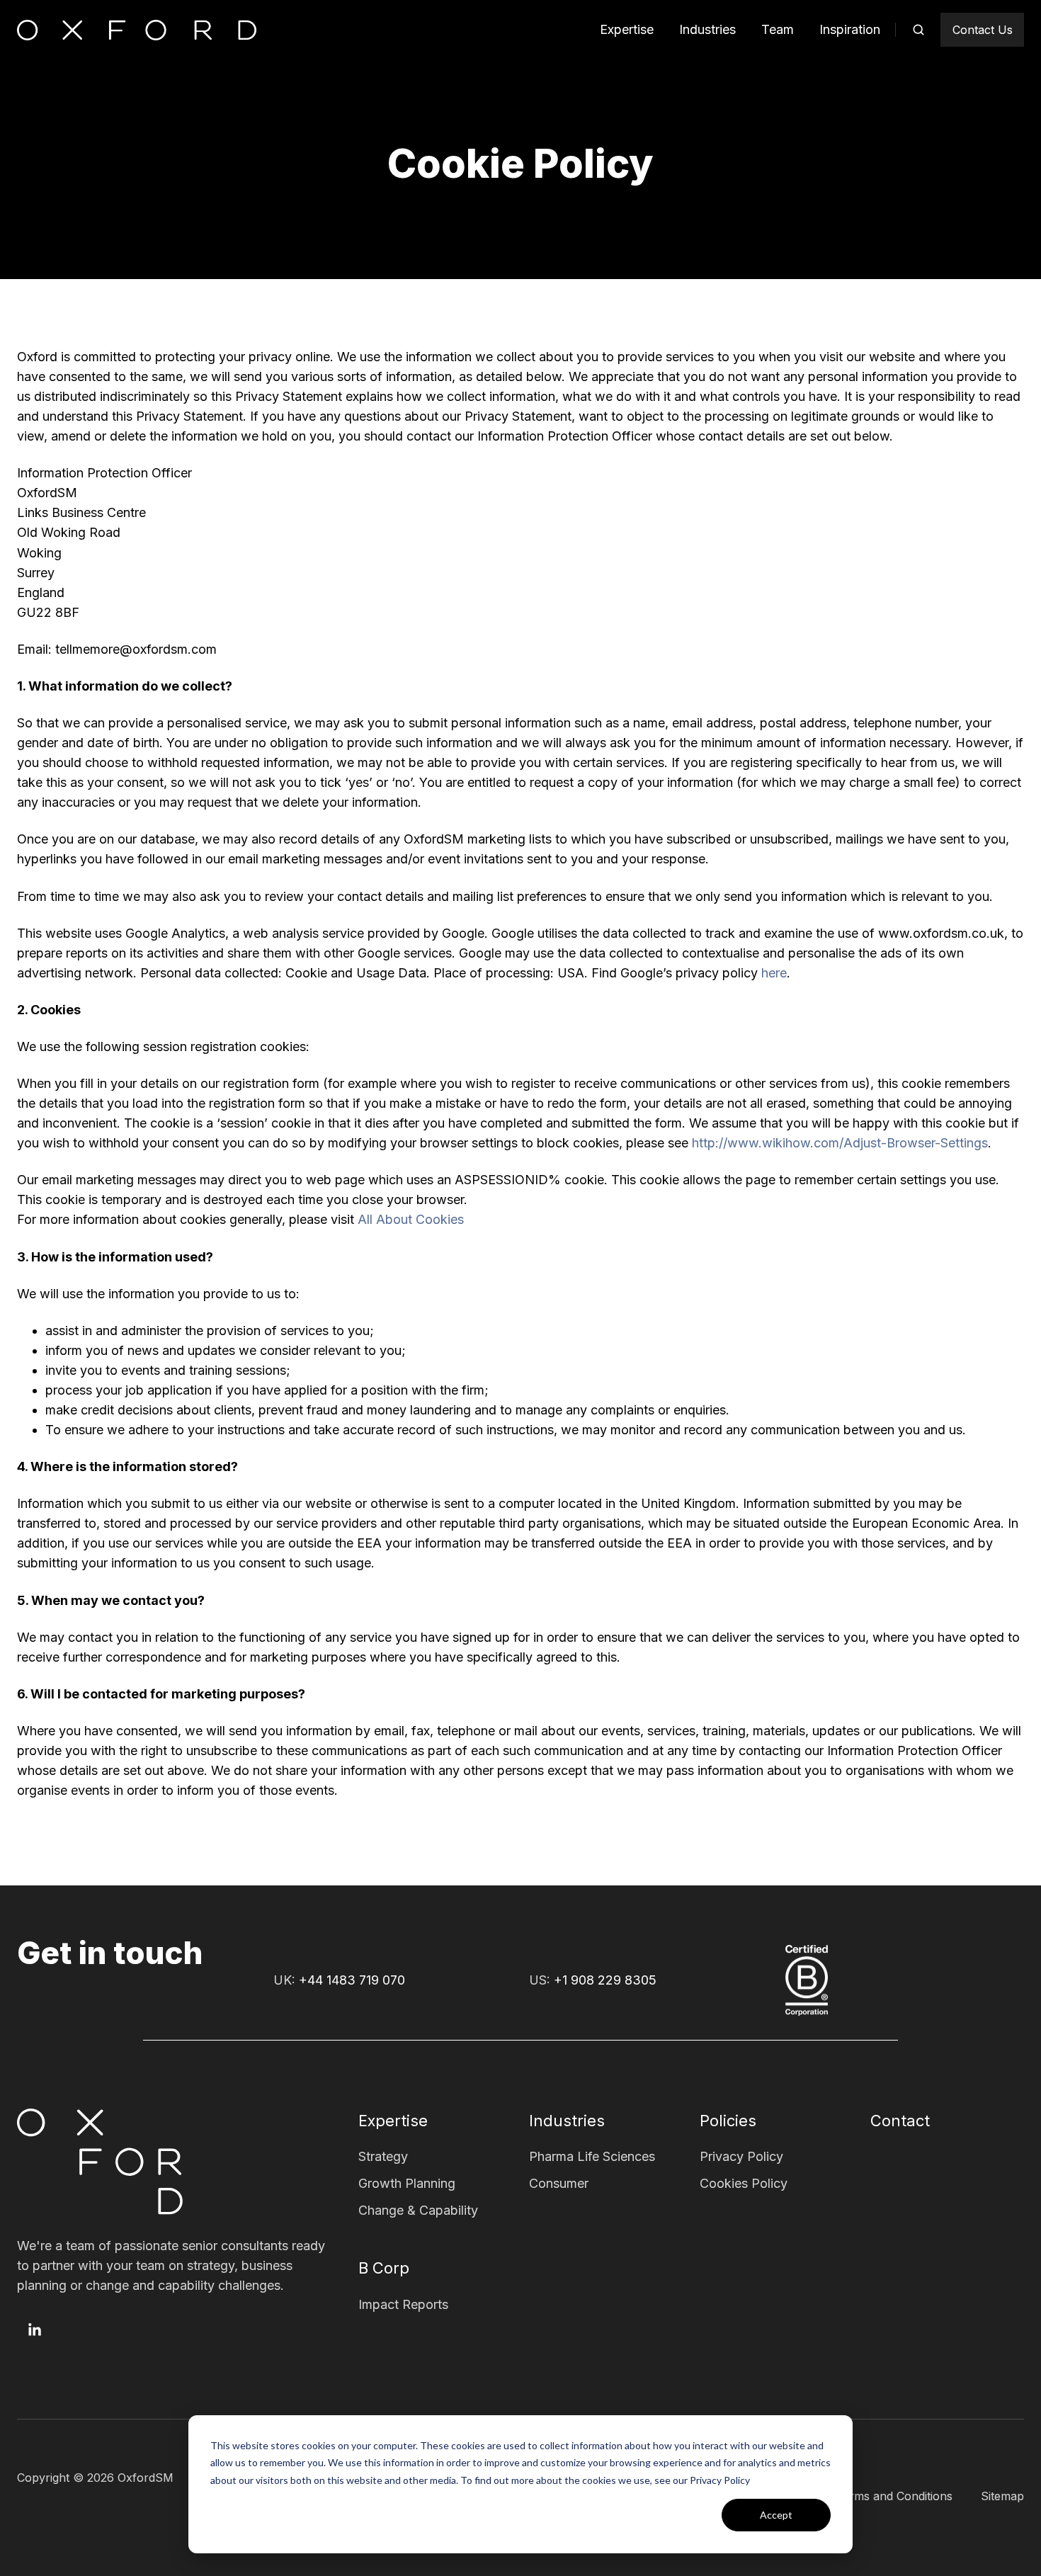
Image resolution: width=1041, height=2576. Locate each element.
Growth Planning (407, 2183)
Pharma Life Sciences (592, 2156)
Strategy (383, 2156)
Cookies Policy (744, 2183)
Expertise (627, 29)
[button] (918, 30)
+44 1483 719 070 (352, 1980)
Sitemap (1002, 2496)
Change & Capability (418, 2210)
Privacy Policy (741, 2156)
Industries (707, 29)
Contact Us (983, 30)
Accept (776, 2515)
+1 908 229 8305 (605, 1980)
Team (778, 29)
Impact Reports (403, 2304)
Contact (900, 2121)
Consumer (559, 2183)
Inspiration (850, 29)
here (774, 973)
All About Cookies (411, 1219)
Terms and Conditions (894, 2496)
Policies (728, 2121)
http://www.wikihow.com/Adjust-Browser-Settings (840, 1143)
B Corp (384, 2268)
